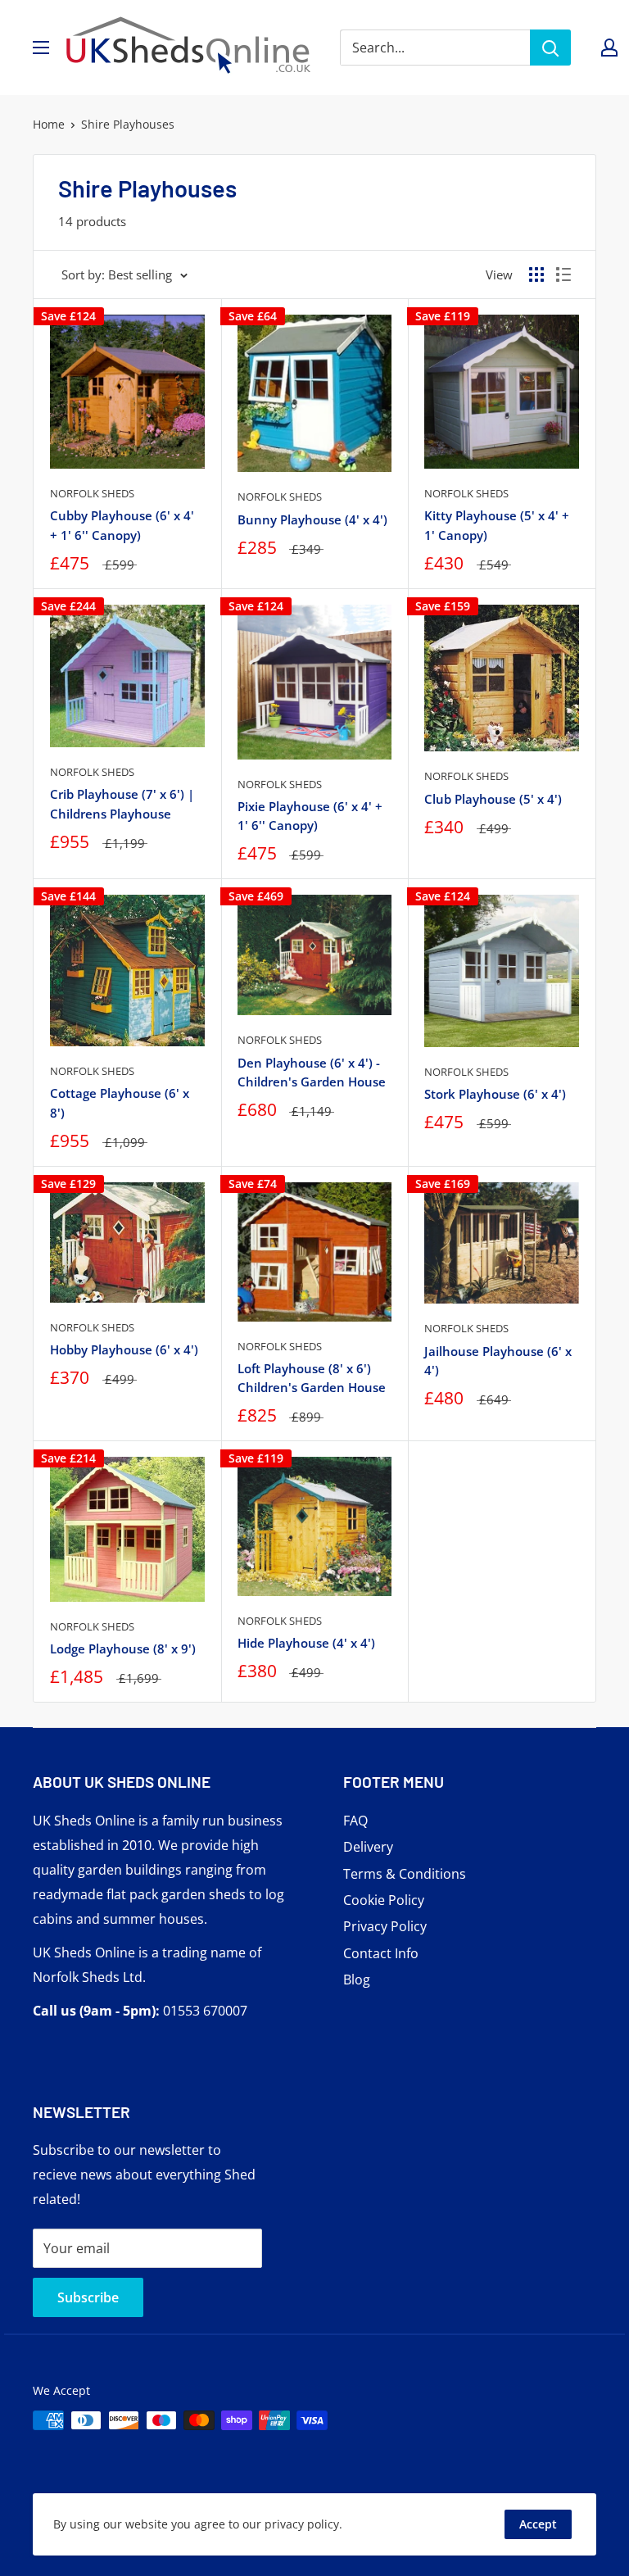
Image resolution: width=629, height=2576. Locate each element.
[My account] (609, 48)
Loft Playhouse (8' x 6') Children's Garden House (312, 1378)
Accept (538, 2524)
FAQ (355, 1821)
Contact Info (381, 1953)
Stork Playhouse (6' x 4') (495, 1094)
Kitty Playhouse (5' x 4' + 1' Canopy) (497, 525)
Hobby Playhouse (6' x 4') (124, 1349)
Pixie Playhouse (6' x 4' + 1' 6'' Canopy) (310, 816)
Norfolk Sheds (92, 493)
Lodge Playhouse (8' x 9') (123, 1649)
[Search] (550, 48)
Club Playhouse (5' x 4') (493, 799)
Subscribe (88, 2297)
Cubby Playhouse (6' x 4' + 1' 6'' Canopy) (122, 525)
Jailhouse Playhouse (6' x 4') (498, 1361)
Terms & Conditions (405, 1874)
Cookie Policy (384, 1900)
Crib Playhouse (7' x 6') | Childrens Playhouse (122, 803)
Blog (357, 1980)
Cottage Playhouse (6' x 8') (120, 1102)
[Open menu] (41, 48)
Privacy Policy (385, 1926)
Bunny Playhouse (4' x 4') (312, 519)
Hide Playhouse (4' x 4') (306, 1643)
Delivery (368, 1847)
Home (49, 124)
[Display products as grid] (536, 274)
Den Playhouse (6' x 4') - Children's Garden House (312, 1072)
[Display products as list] (563, 274)
